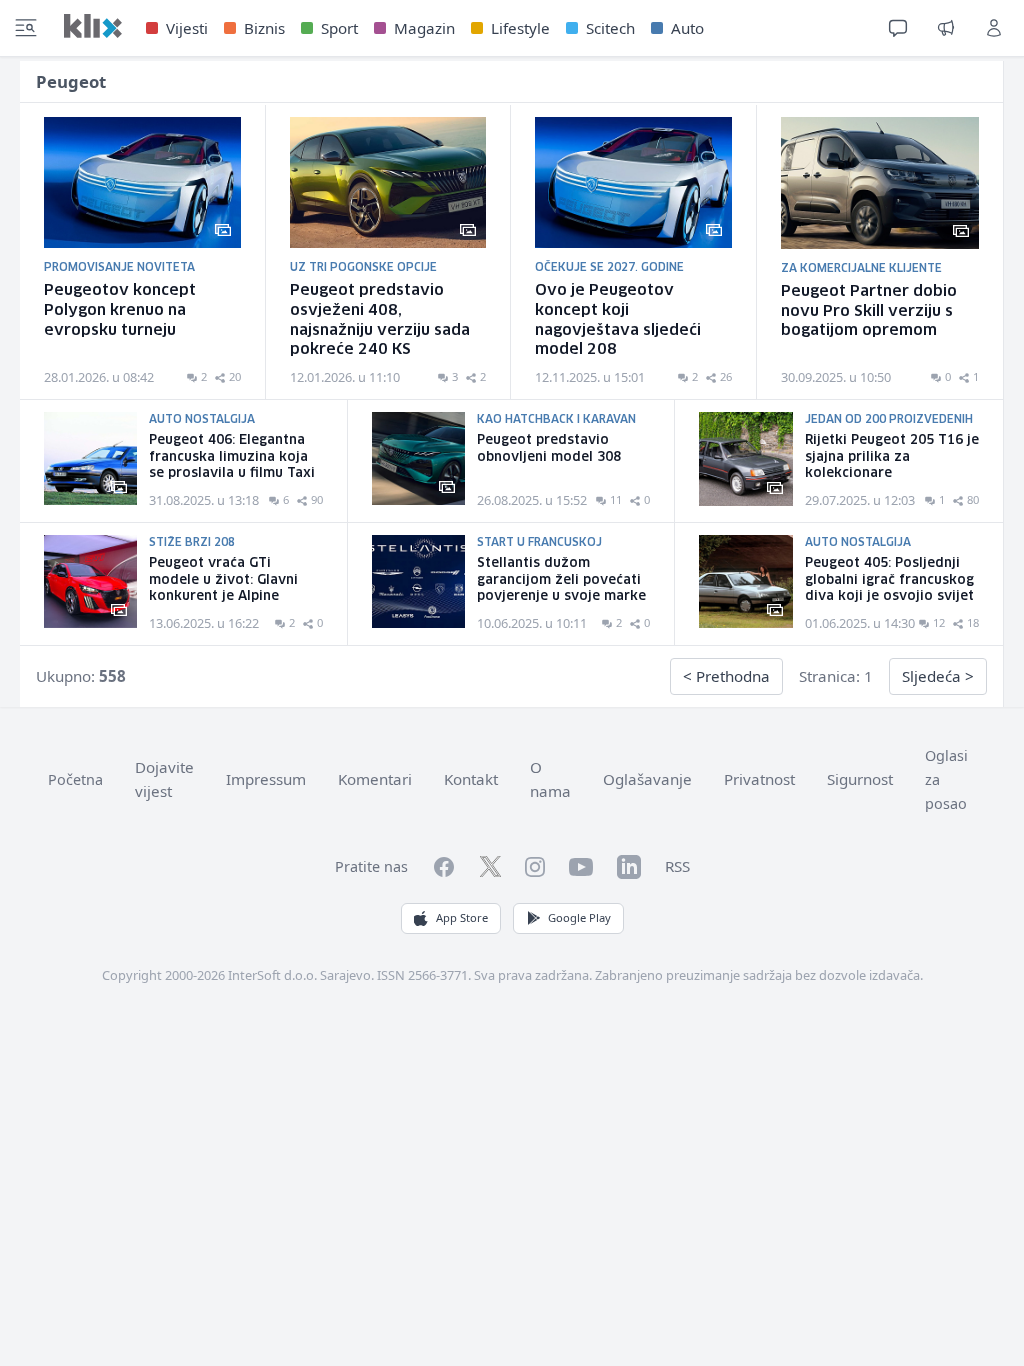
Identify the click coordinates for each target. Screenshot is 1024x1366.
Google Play (579, 917)
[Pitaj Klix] (898, 28)
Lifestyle (520, 28)
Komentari (375, 779)
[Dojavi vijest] (946, 28)
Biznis (264, 28)
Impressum (266, 779)
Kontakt (471, 779)
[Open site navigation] (26, 28)
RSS (677, 866)
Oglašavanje (647, 779)
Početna (75, 779)
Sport (339, 28)
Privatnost (759, 779)
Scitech (610, 28)
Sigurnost (860, 779)
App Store (462, 917)
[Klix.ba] (93, 26)
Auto (687, 28)
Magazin (424, 28)
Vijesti (187, 28)
